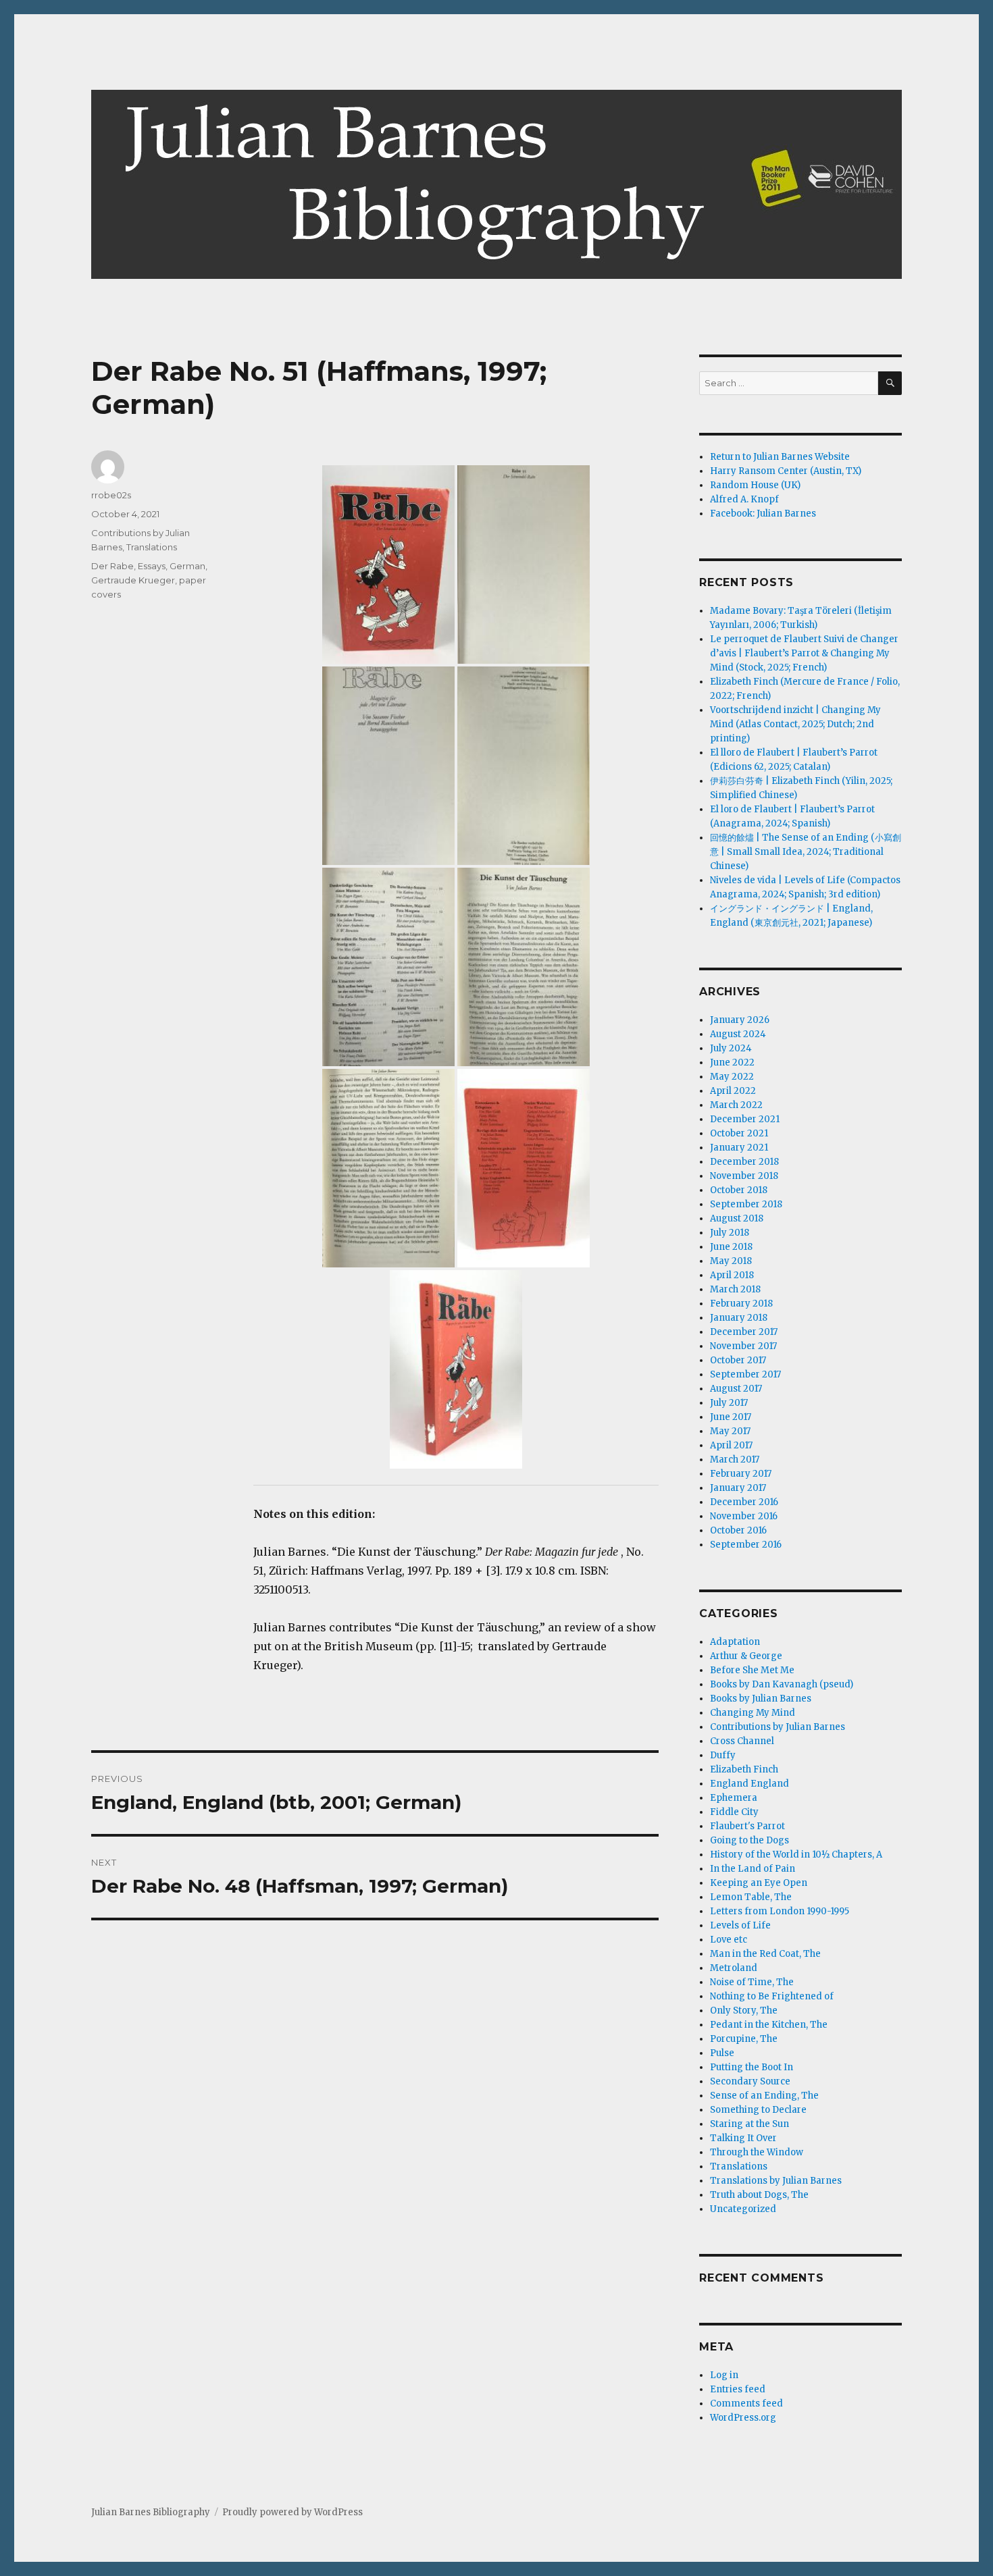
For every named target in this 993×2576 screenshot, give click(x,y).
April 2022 (733, 1091)
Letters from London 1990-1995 (780, 1911)
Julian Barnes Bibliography (151, 2512)
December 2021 (745, 1119)
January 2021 (739, 1148)
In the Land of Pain (753, 1869)
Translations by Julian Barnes (776, 2181)
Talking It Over (743, 2138)
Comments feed (746, 2403)
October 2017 (738, 1360)
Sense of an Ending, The (764, 2096)
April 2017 (731, 1445)
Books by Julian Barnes (761, 1699)
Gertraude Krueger (133, 580)
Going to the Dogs (749, 1840)
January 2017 (738, 1488)
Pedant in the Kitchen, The (769, 2025)
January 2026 (740, 1020)
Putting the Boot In (752, 2067)
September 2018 (746, 1204)
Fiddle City (734, 1812)
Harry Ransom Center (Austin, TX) (786, 471)
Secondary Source (750, 2081)
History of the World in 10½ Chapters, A (796, 1855)
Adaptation (735, 1642)
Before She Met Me (752, 1670)
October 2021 (739, 1133)
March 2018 (735, 1289)
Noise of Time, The (752, 1982)
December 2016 (744, 1502)
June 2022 (732, 1062)
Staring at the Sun (749, 2124)
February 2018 (741, 1304)
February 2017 (741, 1474)
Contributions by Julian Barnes (778, 1727)
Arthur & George (746, 1656)
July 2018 (730, 1233)
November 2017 (743, 1346)
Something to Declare (758, 2110)
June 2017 (731, 1417)
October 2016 (738, 1530)
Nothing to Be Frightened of (772, 1996)
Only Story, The (744, 2010)
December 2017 (744, 1332)
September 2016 (746, 1545)
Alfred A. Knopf (744, 499)
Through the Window (757, 2152)
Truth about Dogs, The (759, 2195)
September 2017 (745, 1374)
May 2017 (730, 1431)
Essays (152, 566)
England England (749, 1784)
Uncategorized (743, 2209)
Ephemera (734, 1798)
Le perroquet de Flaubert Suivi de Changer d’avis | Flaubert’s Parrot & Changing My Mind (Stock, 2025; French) (804, 653)
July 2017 (729, 1403)
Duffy (723, 1755)
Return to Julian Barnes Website (780, 457)
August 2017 (736, 1389)
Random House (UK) (755, 485)
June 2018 (731, 1247)
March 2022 (736, 1105)
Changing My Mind (753, 1713)
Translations (152, 547)
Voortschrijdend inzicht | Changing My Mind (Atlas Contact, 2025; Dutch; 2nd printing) (795, 724)
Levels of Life (740, 1925)
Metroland (734, 1968)
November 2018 (744, 1176)
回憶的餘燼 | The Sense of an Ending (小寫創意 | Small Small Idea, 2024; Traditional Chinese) (806, 852)
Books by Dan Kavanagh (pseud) (782, 1684)
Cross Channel (742, 1741)
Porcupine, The (744, 2039)
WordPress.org (743, 2418)
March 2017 (735, 1460)
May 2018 (731, 1261)
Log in (724, 2375)
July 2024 (731, 1048)
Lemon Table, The (751, 1897)
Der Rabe (112, 566)
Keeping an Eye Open (759, 1883)
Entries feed (738, 2389)
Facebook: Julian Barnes (763, 514)
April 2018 (732, 1275)
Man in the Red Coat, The (765, 1954)
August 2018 (737, 1218)
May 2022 (732, 1077)
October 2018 (739, 1190)
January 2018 (739, 1318)
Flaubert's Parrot (747, 1826)
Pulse (722, 2053)
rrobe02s (111, 495)
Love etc (729, 1940)
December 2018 (744, 1162)
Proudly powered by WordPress (292, 2512)
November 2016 (744, 1516)
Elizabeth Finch (744, 1769)
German (187, 566)
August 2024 (738, 1034)
